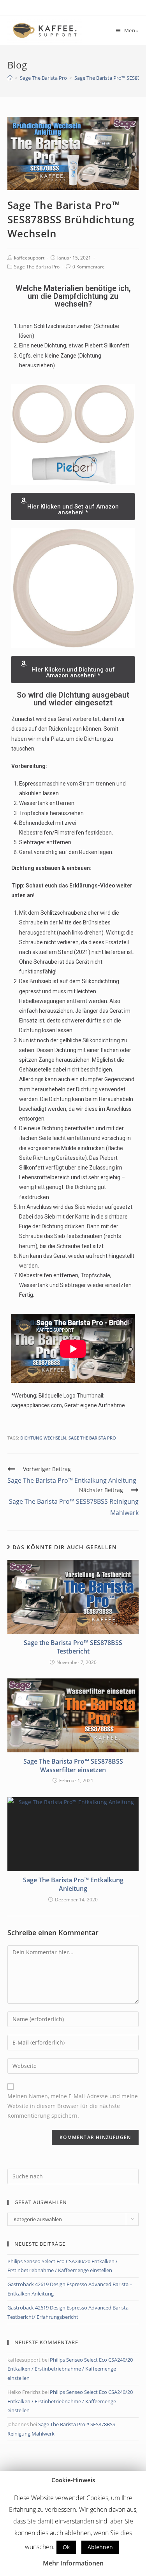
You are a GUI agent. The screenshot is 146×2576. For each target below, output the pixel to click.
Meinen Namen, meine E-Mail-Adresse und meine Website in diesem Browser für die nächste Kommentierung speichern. (73, 2106)
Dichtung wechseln (43, 1438)
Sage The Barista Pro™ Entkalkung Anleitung (73, 1884)
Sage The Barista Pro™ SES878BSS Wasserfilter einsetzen (73, 1766)
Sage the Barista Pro (92, 1438)
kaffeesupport (29, 258)
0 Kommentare (89, 267)
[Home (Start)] (10, 78)
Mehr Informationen (73, 2563)
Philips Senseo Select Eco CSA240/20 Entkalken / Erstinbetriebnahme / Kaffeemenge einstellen (70, 2369)
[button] (73, 507)
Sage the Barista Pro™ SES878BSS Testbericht (73, 1647)
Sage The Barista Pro (37, 267)
